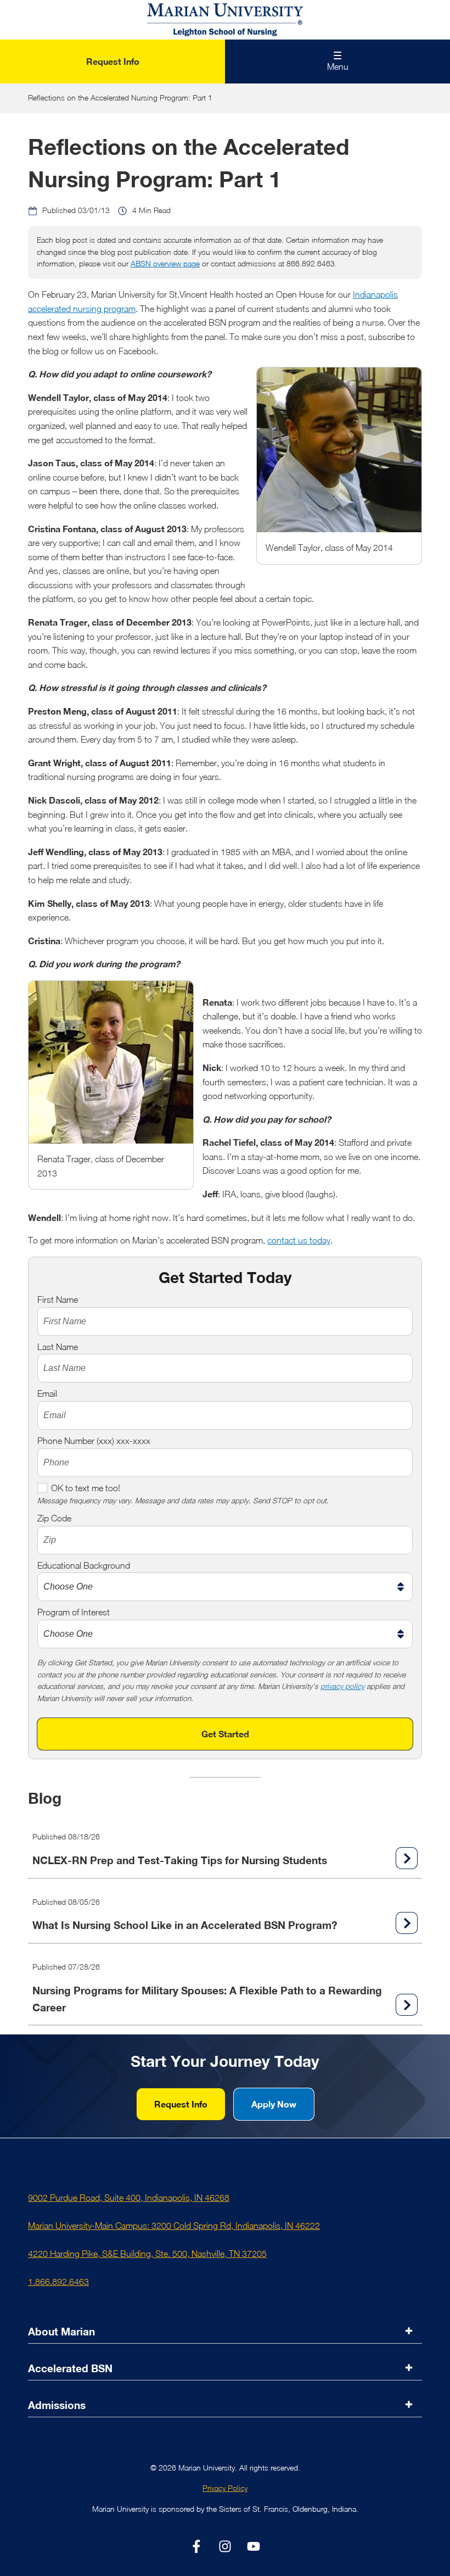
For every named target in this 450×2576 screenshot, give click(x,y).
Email (47, 1393)
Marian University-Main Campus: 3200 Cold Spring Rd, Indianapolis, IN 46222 (174, 2226)
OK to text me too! (86, 1488)
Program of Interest (74, 1612)
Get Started (225, 1734)
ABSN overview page (165, 264)
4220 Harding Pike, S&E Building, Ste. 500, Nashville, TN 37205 (147, 2254)
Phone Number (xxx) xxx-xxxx (94, 1441)
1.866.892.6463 (58, 2282)
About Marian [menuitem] (61, 2331)
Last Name (58, 1347)
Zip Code (54, 1518)
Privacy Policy (225, 2488)
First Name (58, 1300)
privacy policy (342, 1686)
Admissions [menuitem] (57, 2405)
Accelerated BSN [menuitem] (70, 2368)
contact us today (299, 1240)
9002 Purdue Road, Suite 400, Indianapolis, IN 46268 (129, 2198)
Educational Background (84, 1565)
